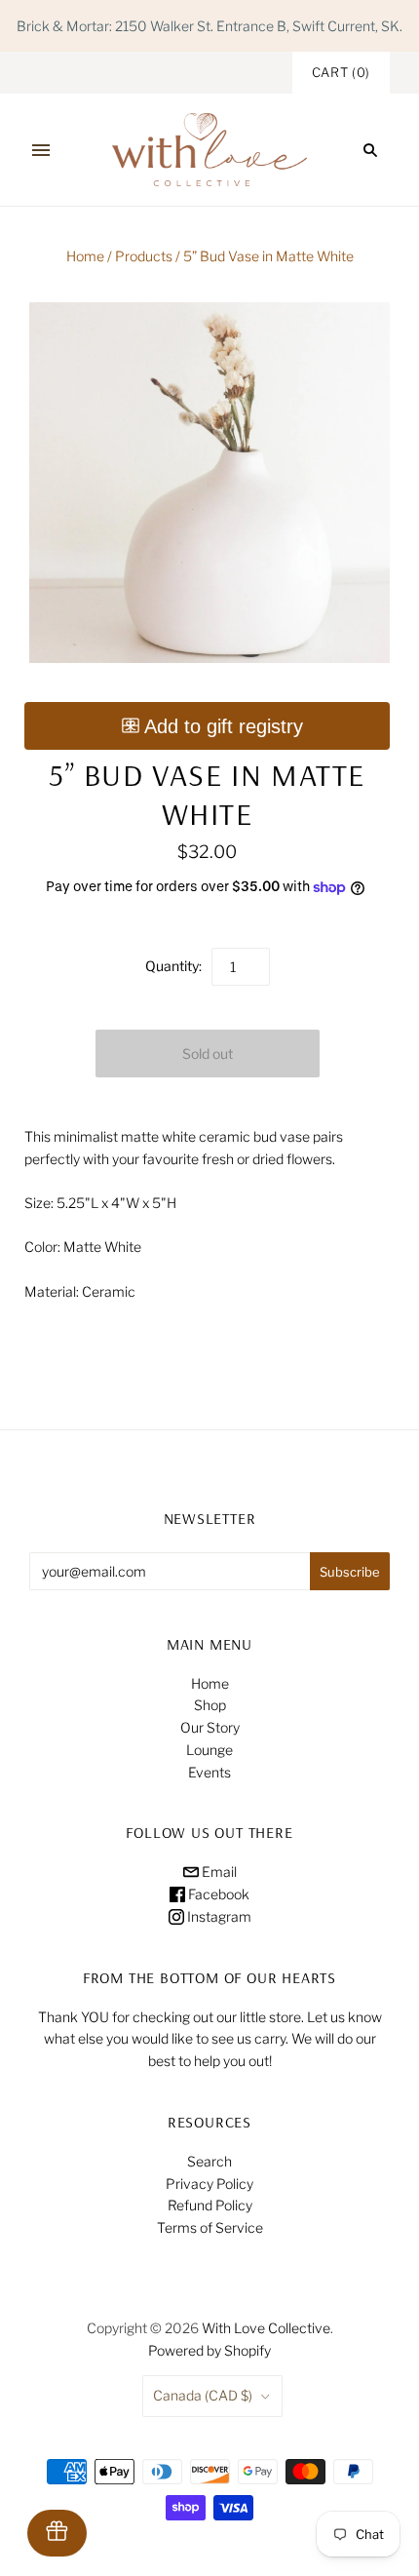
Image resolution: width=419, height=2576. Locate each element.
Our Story (210, 1727)
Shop (210, 1705)
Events (209, 1772)
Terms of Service (210, 2227)
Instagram (218, 1916)
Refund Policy (210, 2205)
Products (144, 256)
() (341, 72)
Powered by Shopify (209, 2350)
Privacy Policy (209, 2184)
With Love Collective (266, 2328)
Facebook (217, 1894)
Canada (203, 2395)
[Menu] (41, 150)
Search (209, 2161)
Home (85, 256)
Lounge (209, 1750)
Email (218, 1872)
